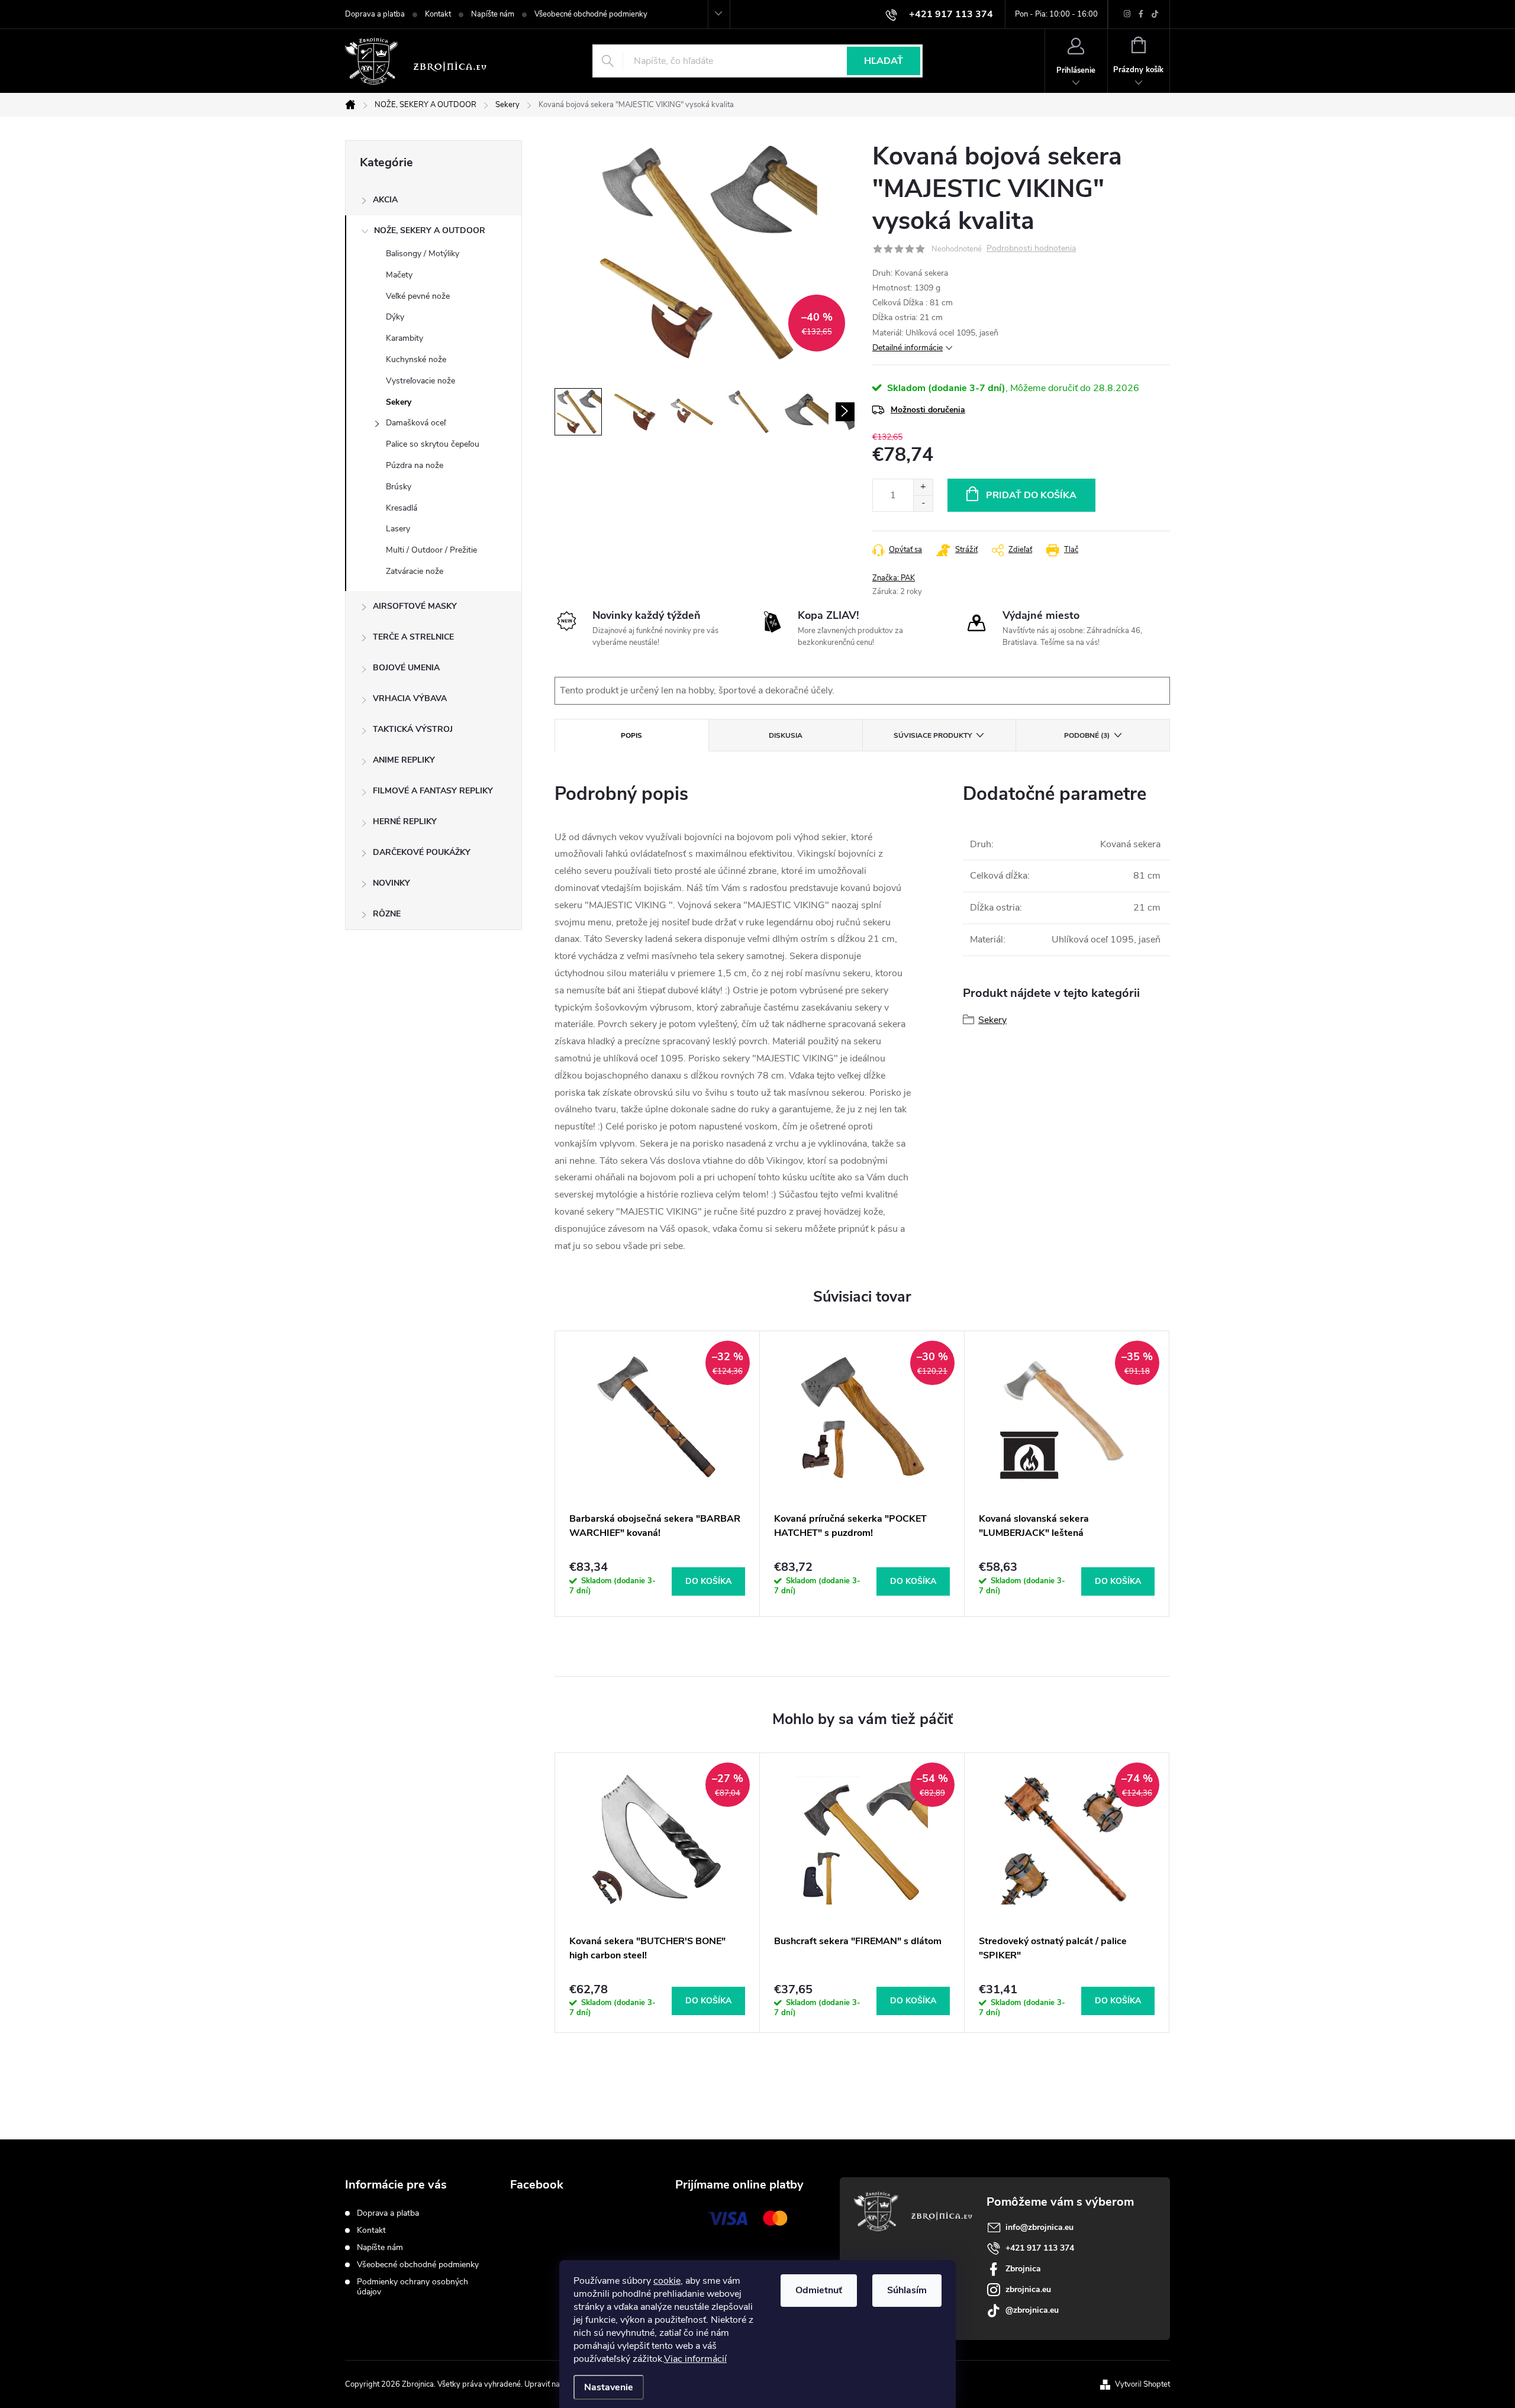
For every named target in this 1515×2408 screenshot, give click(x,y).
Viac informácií (695, 2359)
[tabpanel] (657, 1474)
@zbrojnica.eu (1032, 2310)
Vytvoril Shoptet (1142, 2384)
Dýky (395, 317)
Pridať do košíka (1031, 495)
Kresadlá (402, 508)
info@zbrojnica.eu (1039, 2227)
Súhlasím (907, 2290)
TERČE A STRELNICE (413, 637)
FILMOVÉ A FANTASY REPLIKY (433, 791)
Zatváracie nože (415, 571)
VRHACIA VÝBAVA (410, 698)
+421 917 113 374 (1040, 2248)
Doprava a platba (375, 14)
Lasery (398, 529)
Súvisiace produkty (933, 735)
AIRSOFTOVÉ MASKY (415, 606)
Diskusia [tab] (786, 735)
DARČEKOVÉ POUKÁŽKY (422, 852)
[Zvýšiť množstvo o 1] (923, 487)
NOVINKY (391, 883)
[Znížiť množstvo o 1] (923, 503)
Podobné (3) (1087, 735)
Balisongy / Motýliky (423, 254)
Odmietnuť (819, 2290)
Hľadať (884, 61)
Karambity (404, 338)
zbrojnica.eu (1028, 2289)
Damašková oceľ (416, 423)
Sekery (399, 402)
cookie (667, 2281)
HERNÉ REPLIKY (405, 822)
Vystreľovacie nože (420, 381)
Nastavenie (609, 2387)
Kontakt (438, 14)
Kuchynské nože (416, 359)
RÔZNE (387, 914)
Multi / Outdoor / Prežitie (431, 550)
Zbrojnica (1023, 2269)
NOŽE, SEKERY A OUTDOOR (430, 230)
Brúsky (399, 487)
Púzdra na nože (415, 465)
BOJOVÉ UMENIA (406, 668)
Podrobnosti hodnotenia (1031, 249)
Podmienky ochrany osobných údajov (412, 2287)
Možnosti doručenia (928, 410)
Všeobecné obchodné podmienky (591, 14)
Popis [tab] (631, 735)
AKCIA (385, 200)
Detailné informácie (908, 348)
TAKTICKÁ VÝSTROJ (413, 729)
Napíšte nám (493, 14)
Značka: (894, 578)
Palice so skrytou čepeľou (433, 444)
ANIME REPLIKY (404, 760)
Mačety (399, 275)
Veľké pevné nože (418, 296)
